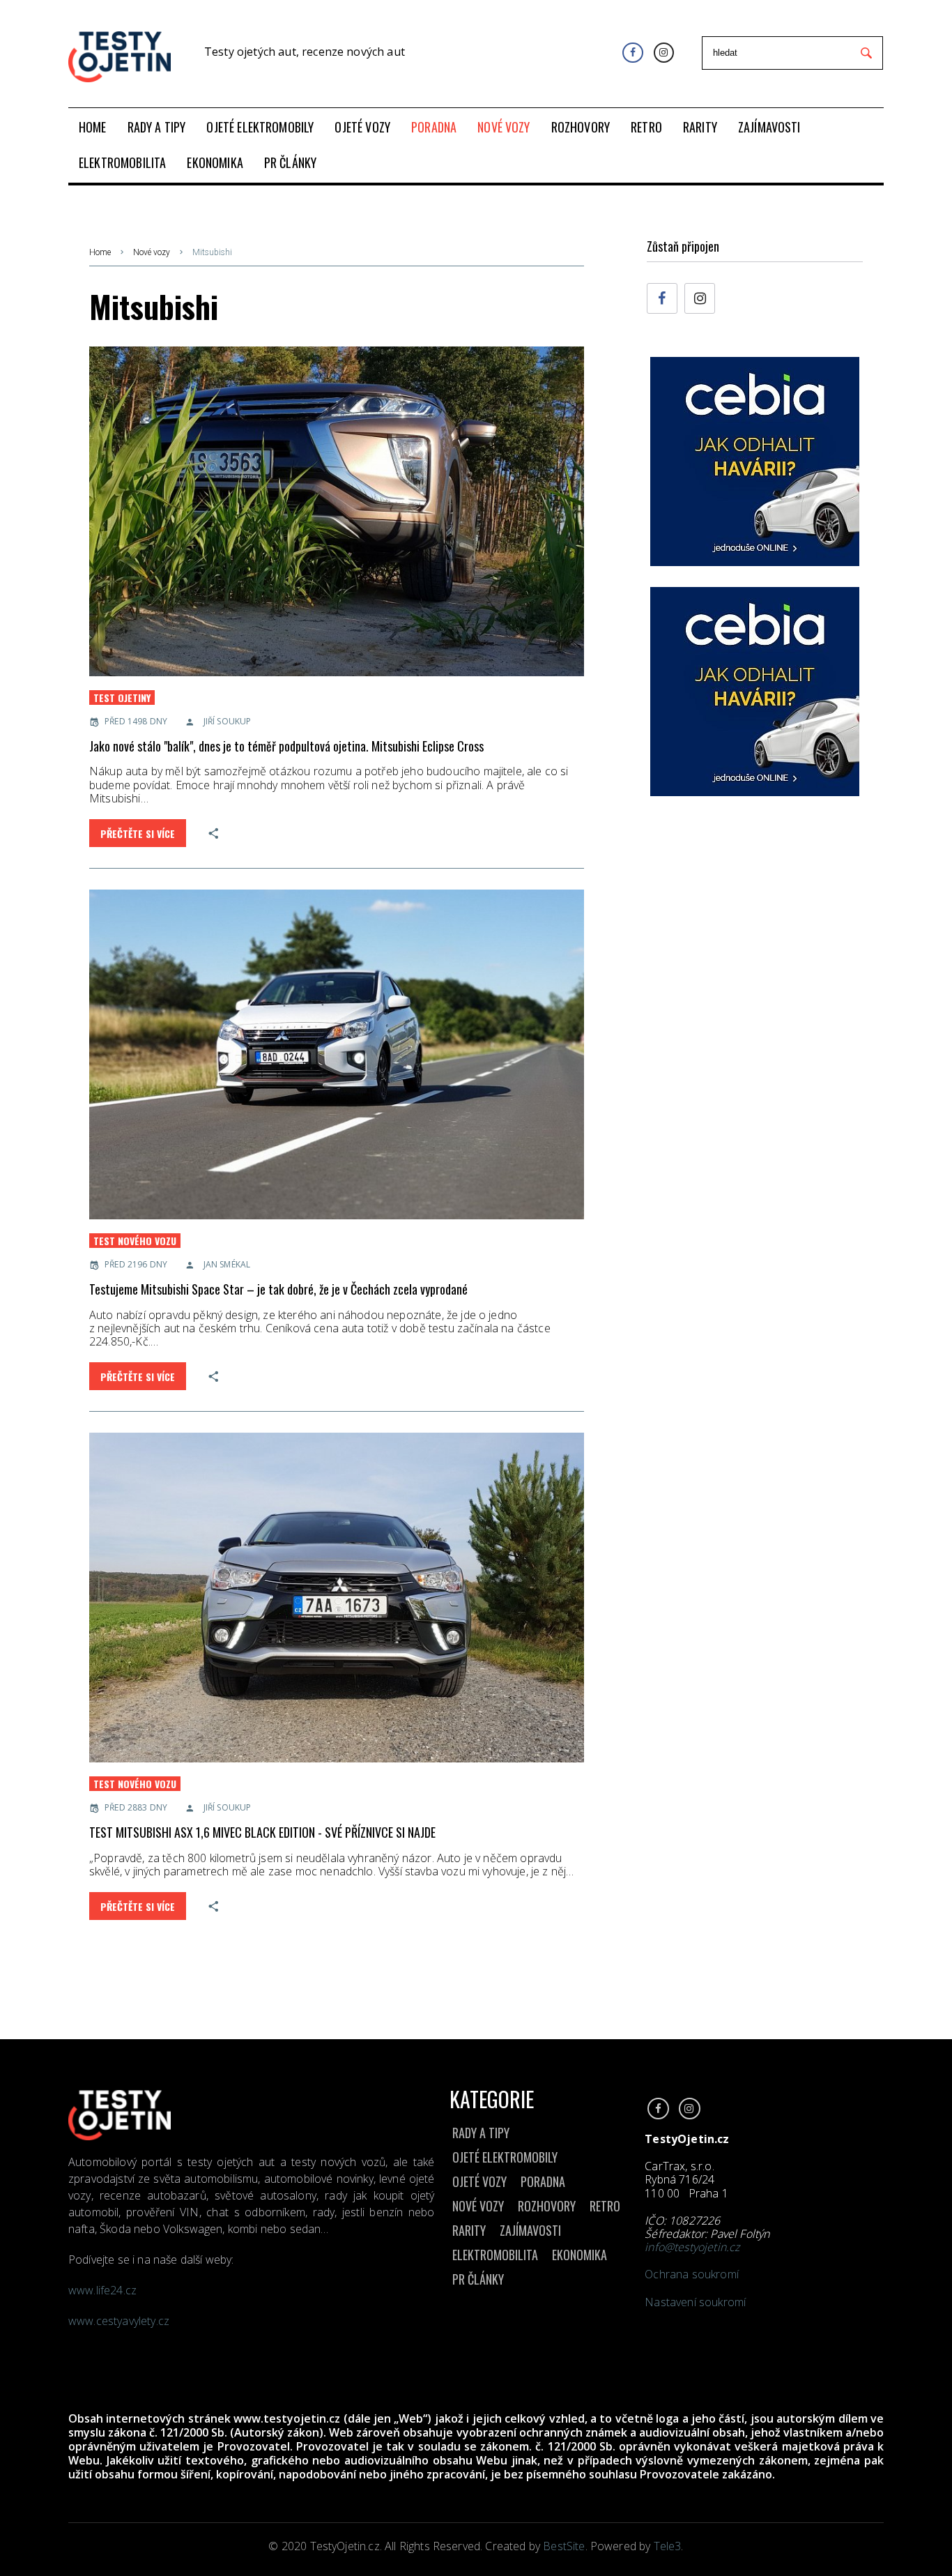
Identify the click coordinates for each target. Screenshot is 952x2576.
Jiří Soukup (227, 721)
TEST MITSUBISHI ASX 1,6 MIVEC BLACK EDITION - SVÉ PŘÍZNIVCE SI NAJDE (262, 1832)
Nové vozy (152, 252)
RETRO (605, 2206)
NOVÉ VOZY (478, 2206)
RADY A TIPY (481, 2133)
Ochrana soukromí (692, 2274)
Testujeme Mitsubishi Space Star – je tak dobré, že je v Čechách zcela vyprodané (278, 1289)
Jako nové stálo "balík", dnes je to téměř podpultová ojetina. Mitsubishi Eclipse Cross (286, 746)
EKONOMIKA (579, 2255)
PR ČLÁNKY (478, 2279)
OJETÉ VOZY (479, 2181)
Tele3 (668, 2546)
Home (100, 252)
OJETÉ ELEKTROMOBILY (505, 2157)
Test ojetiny (122, 698)
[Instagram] (664, 53)
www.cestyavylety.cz (120, 2321)
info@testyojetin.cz (692, 2247)
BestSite (564, 2546)
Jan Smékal (227, 1264)
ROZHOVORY (547, 2206)
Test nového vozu (135, 1241)
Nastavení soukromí (695, 2302)
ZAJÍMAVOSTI (530, 2230)
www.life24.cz (102, 2290)
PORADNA (543, 2181)
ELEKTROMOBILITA (495, 2255)
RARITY (469, 2230)
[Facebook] (632, 53)
